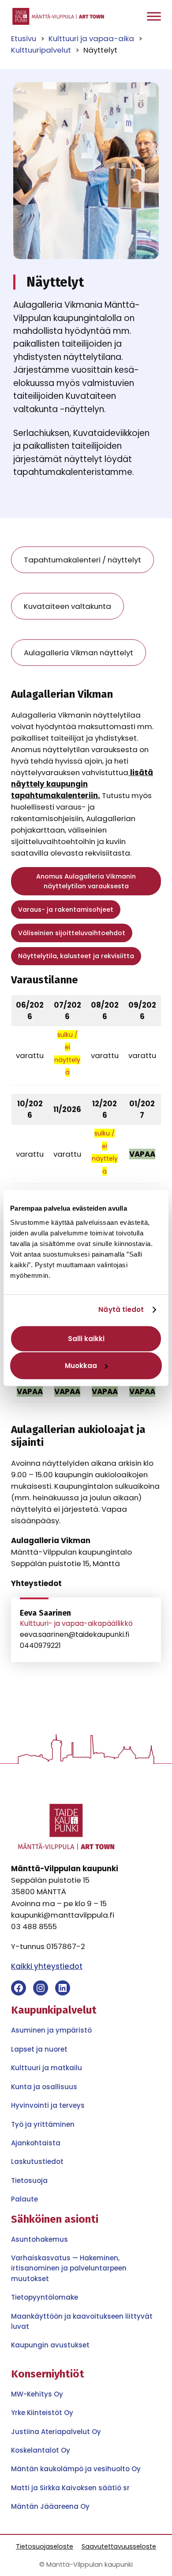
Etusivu (24, 38)
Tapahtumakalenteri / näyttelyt (82, 560)
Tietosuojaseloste (45, 2546)
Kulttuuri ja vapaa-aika (91, 38)
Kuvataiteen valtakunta (67, 606)
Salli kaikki (86, 1339)
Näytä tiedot (121, 1309)
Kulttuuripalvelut (41, 50)
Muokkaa (81, 1366)
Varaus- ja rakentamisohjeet (66, 910)
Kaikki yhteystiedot (47, 1966)
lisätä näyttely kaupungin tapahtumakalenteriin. (82, 784)
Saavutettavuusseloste (119, 2546)
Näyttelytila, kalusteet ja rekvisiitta (76, 956)
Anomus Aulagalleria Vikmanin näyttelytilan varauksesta (86, 881)
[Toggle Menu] (154, 17)
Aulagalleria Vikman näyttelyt (79, 653)
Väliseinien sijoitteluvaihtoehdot (72, 933)
